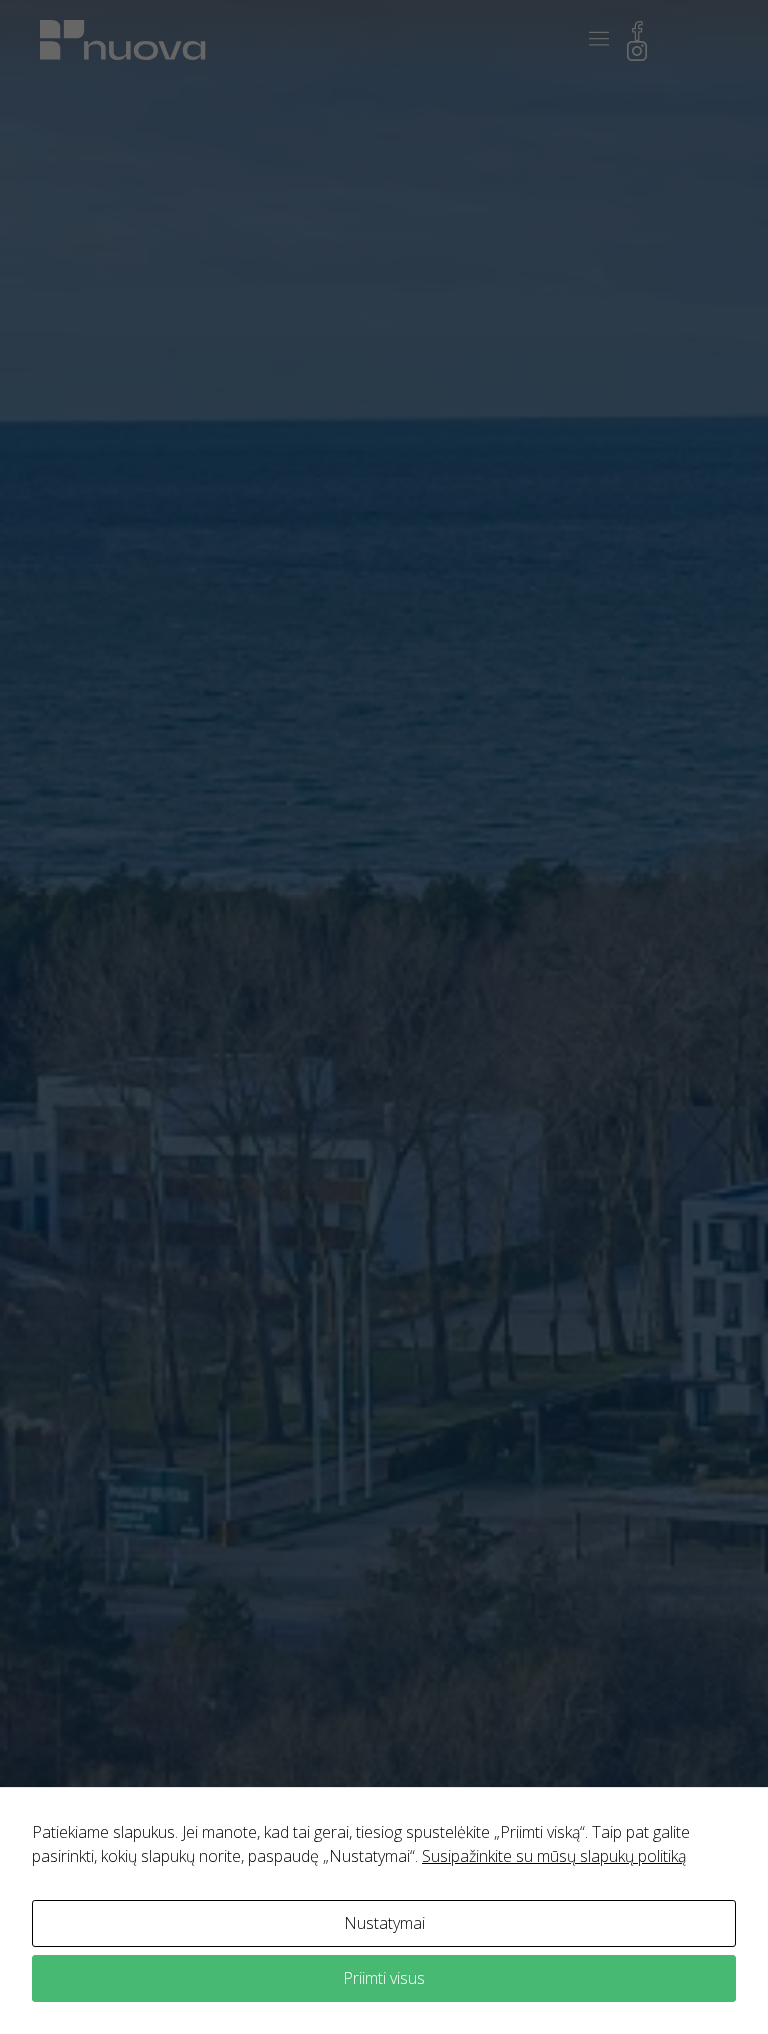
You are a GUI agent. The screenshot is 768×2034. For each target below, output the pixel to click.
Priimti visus (384, 1978)
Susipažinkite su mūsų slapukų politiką (554, 1856)
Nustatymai (384, 1923)
